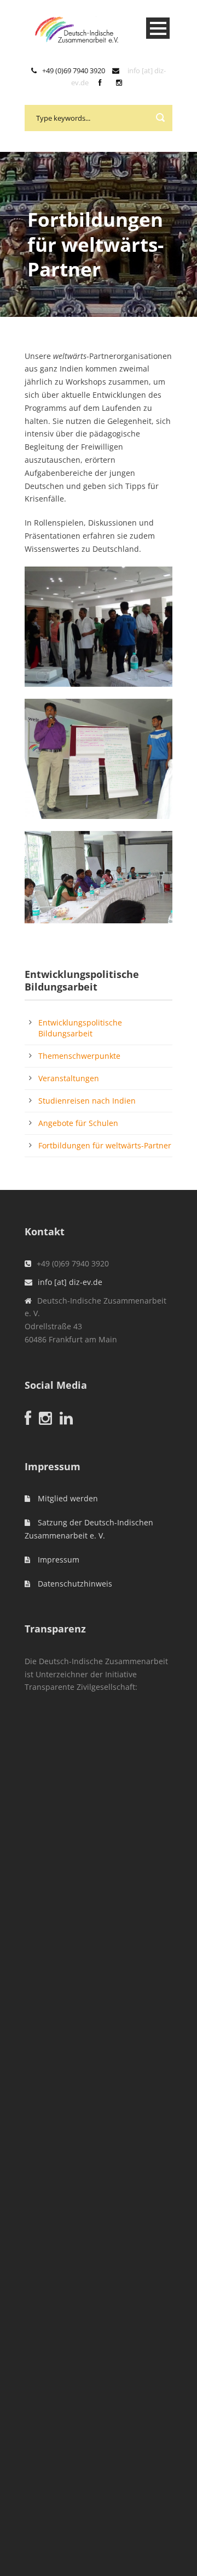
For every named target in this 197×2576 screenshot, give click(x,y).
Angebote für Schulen (78, 1123)
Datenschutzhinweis (74, 1584)
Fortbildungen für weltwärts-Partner (105, 1145)
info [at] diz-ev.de (70, 1282)
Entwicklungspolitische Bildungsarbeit (80, 1028)
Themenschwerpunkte (79, 1056)
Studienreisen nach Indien (87, 1101)
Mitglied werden (67, 1498)
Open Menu (158, 28)
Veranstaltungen (69, 1078)
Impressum (57, 1560)
